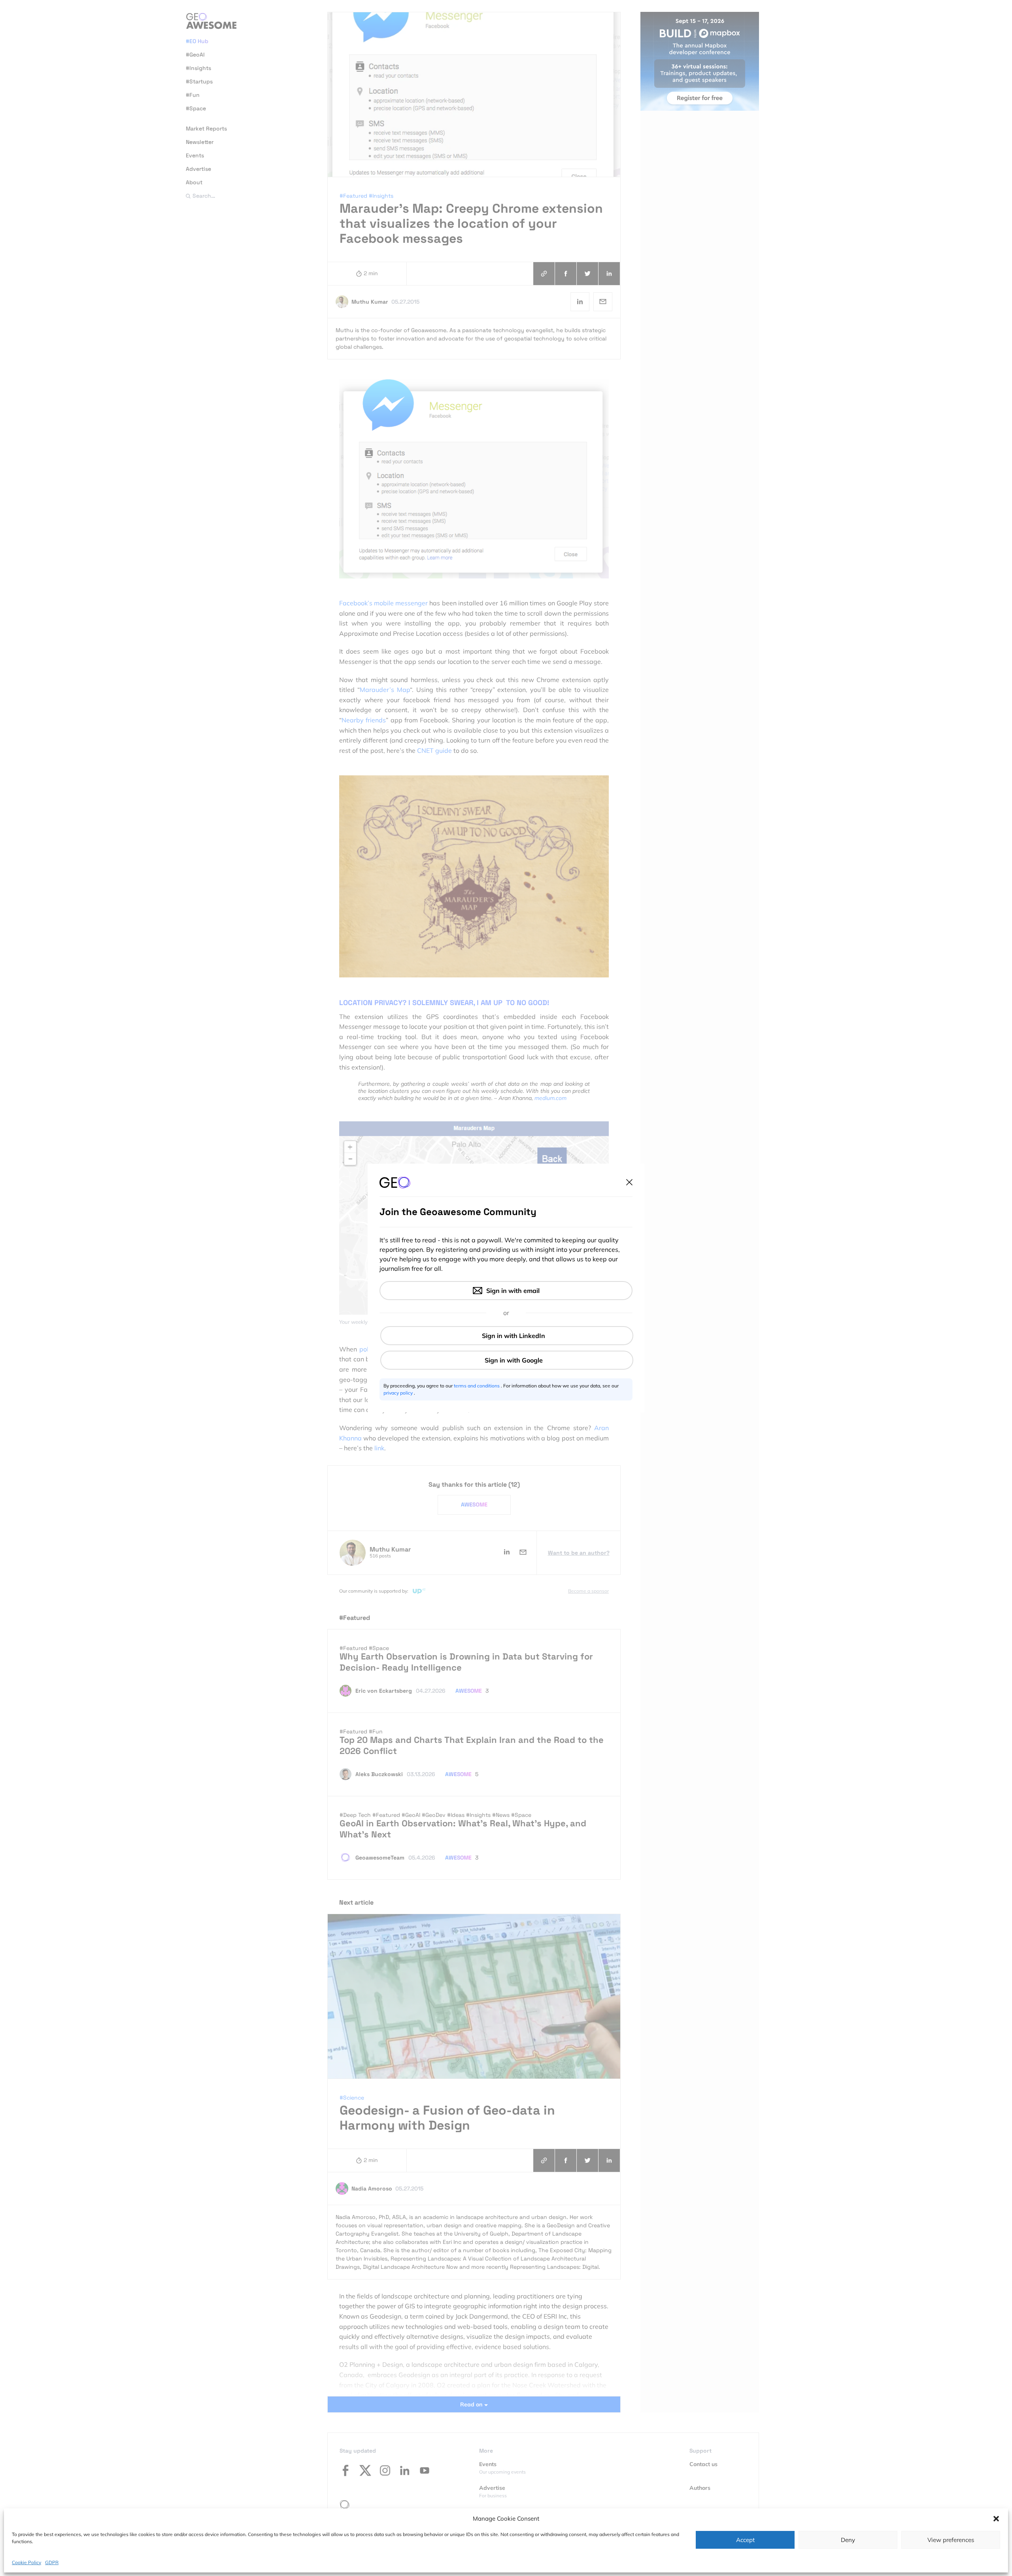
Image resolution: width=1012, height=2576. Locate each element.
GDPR (52, 2562)
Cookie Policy (26, 2562)
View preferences (951, 2540)
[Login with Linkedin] (507, 1336)
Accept (745, 2540)
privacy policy (399, 1393)
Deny (848, 2540)
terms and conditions (477, 1386)
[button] (996, 2519)
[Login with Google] (507, 1360)
